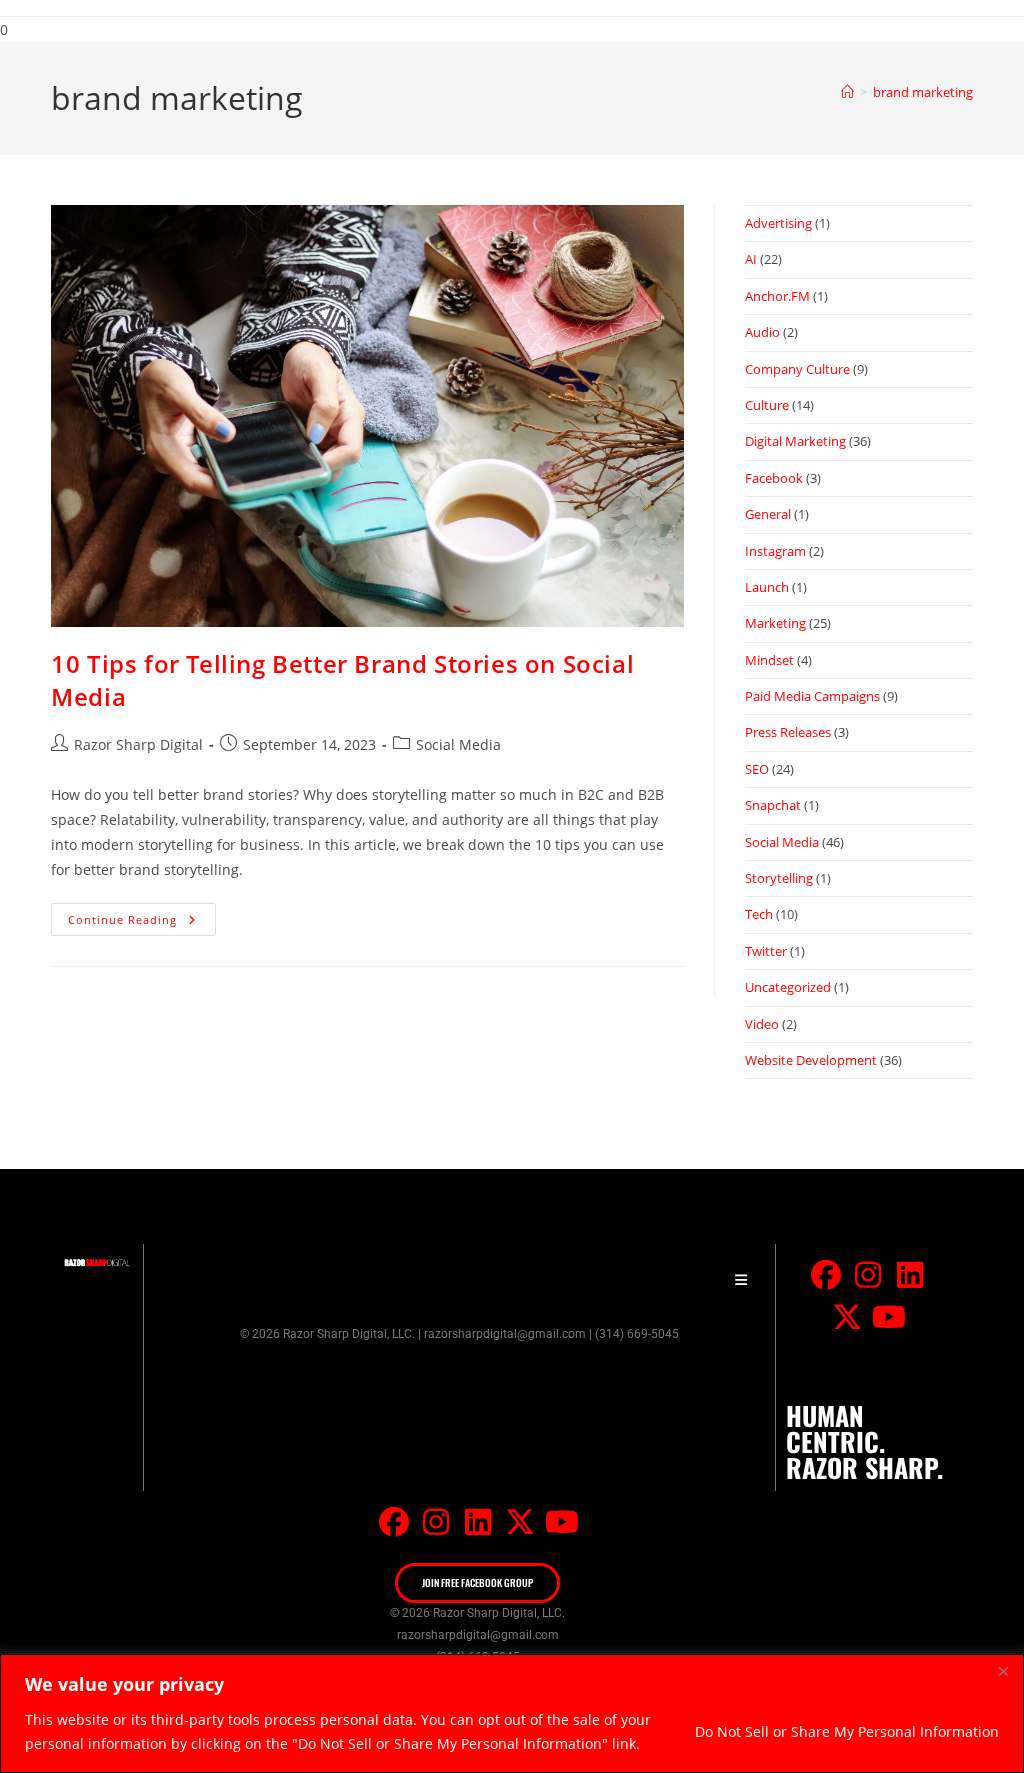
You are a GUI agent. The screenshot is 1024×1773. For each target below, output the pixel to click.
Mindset (769, 660)
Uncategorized (788, 987)
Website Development (811, 1060)
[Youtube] (889, 1317)
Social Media (458, 744)
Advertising (778, 223)
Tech (759, 914)
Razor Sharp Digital (138, 744)
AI (751, 259)
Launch (767, 587)
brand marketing (923, 92)
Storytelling (779, 878)
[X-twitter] (847, 1317)
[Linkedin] (910, 1275)
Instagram (775, 551)
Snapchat (773, 805)
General (768, 514)
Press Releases (788, 732)
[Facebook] (826, 1275)
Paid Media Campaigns (812, 696)
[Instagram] (868, 1275)
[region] (512, 1713)
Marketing (775, 623)
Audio (762, 332)
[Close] (1003, 1671)
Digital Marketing (795, 441)
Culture (767, 405)
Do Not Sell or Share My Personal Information (847, 1731)
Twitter (766, 951)
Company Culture (797, 369)
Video (762, 1024)
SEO (757, 769)
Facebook (774, 478)
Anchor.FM (777, 296)
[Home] (847, 92)
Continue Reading (142, 915)
